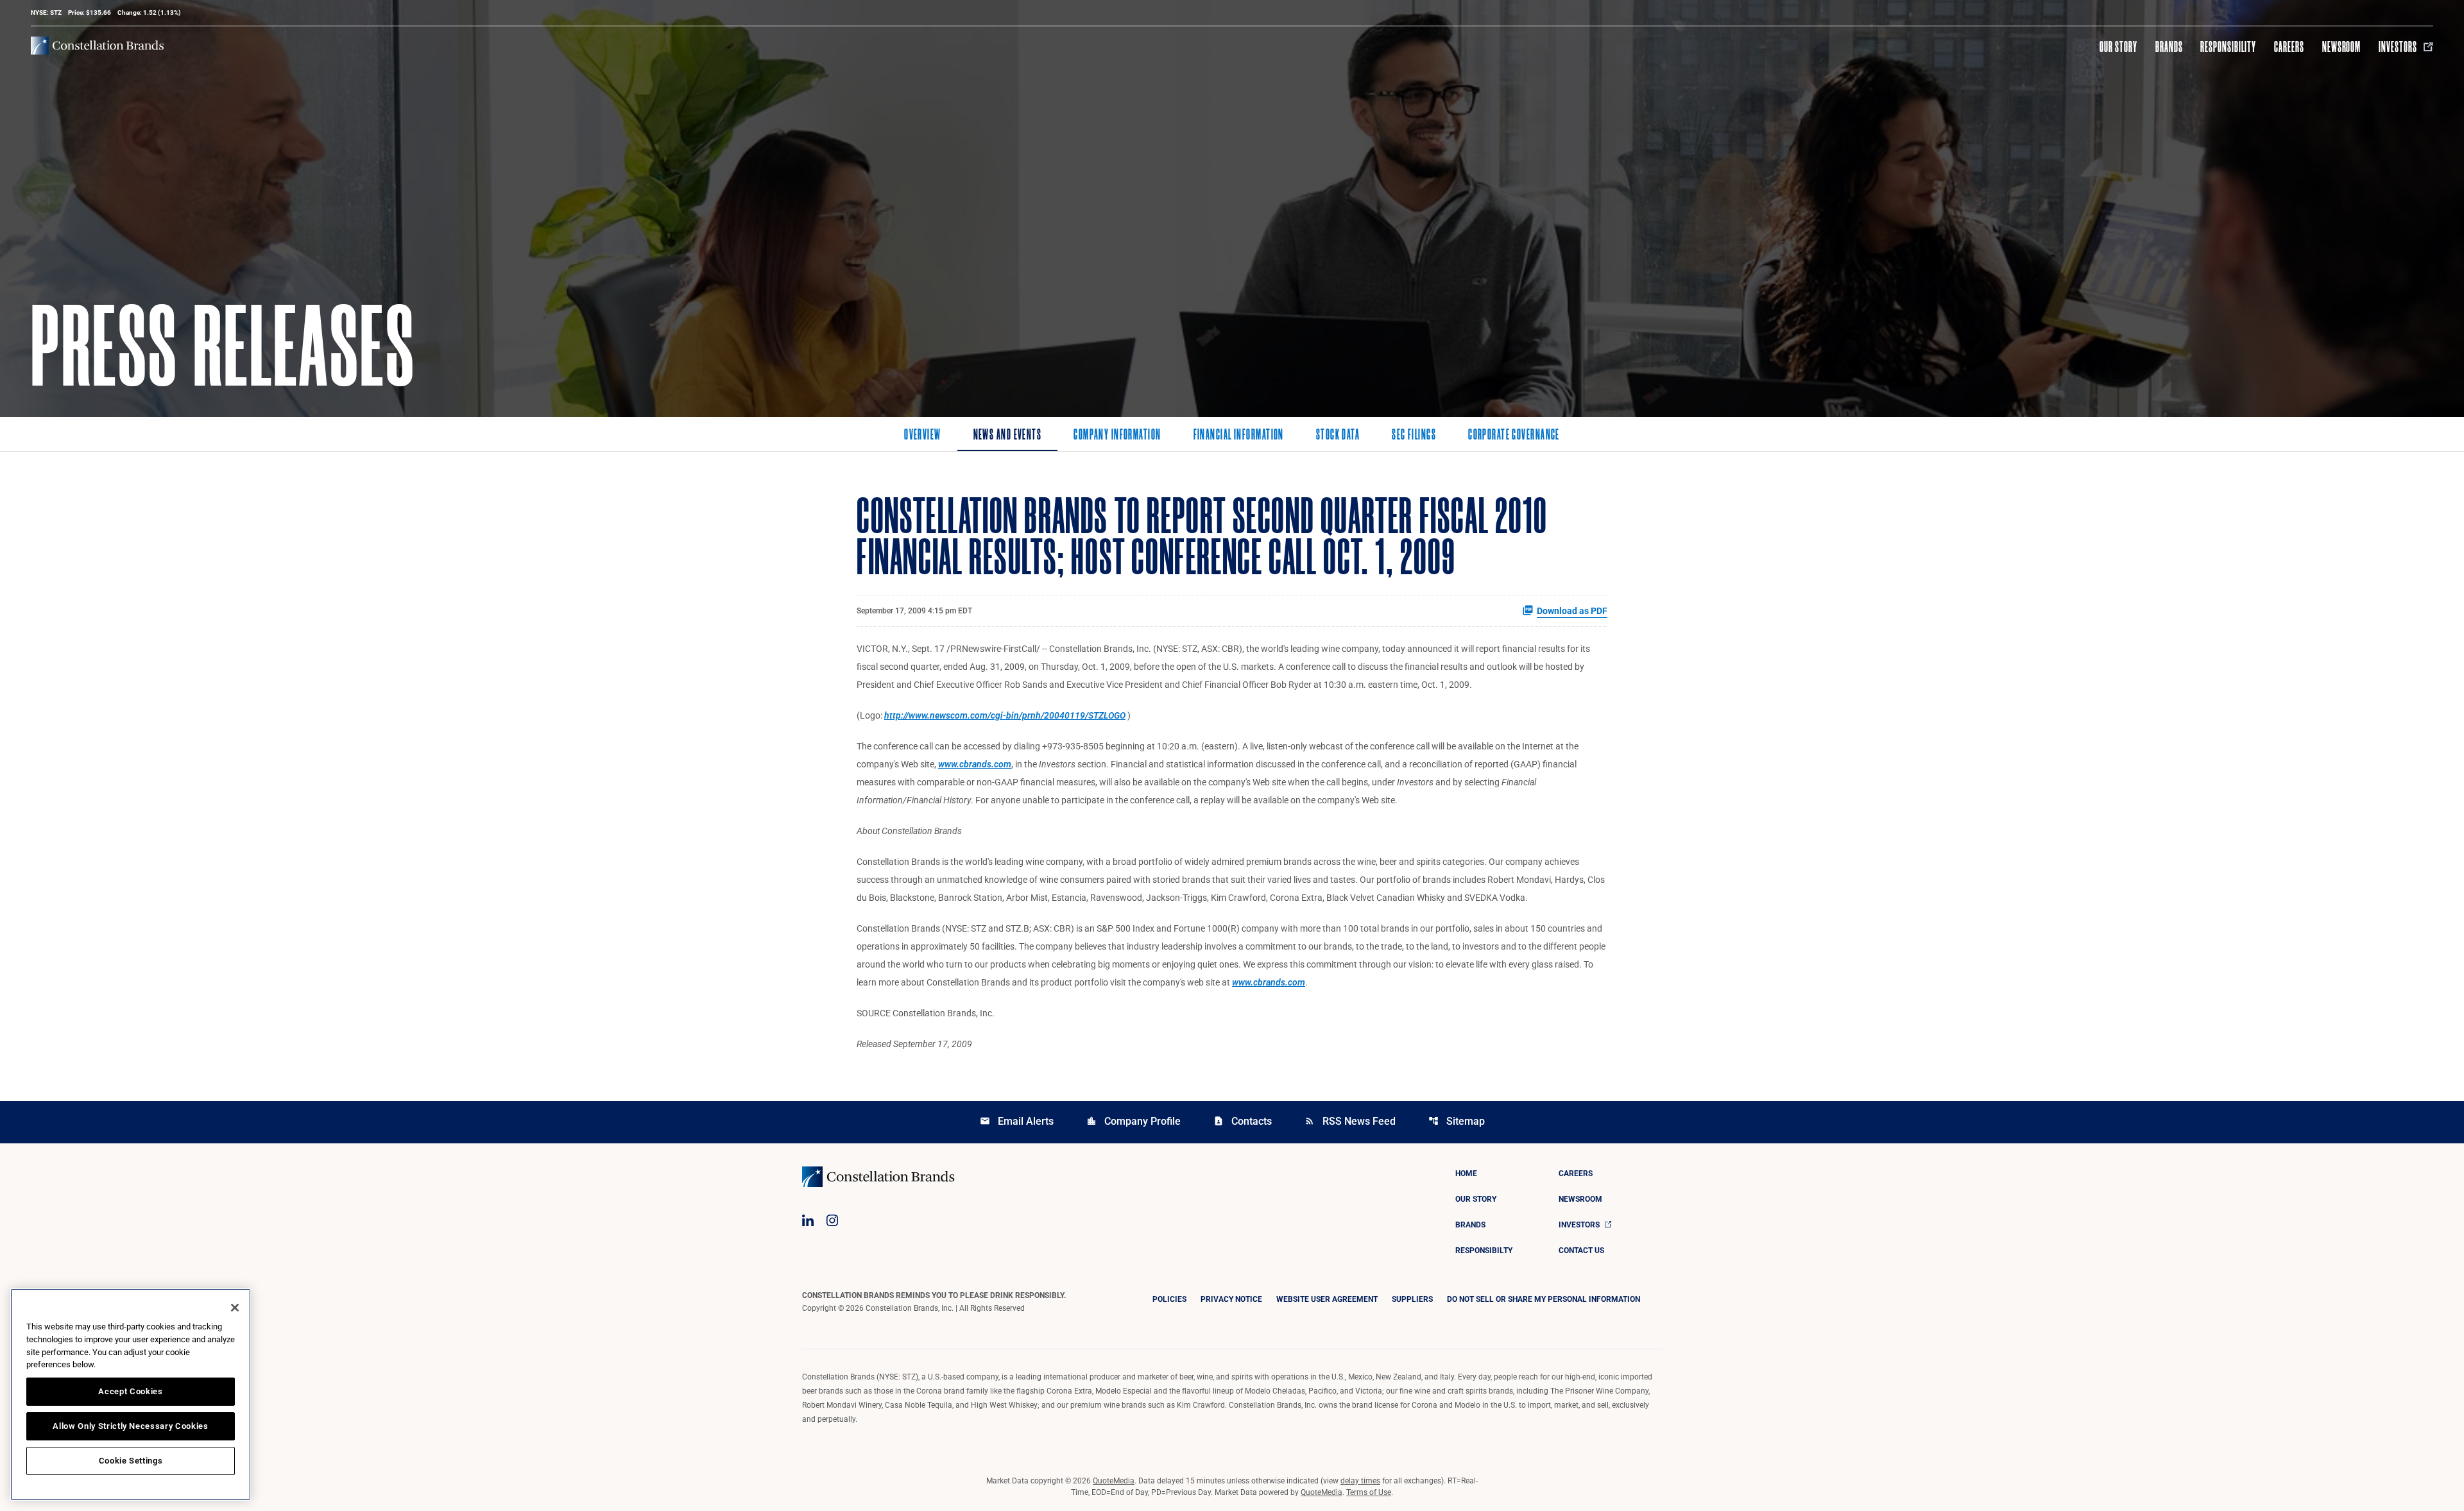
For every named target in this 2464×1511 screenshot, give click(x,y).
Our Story (2118, 47)
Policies (1169, 1299)
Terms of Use (1369, 1492)
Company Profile (1134, 1121)
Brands (2169, 47)
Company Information (1117, 436)
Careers (2289, 47)
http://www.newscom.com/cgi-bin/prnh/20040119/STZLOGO (1005, 715)
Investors (2398, 47)
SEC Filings (1414, 436)
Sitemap (1457, 1121)
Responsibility (2228, 47)
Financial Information (1239, 436)
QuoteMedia (1114, 1481)
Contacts (1243, 1121)
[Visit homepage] (97, 46)
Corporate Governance (1514, 436)
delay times (1360, 1481)
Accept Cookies (130, 1391)
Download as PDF (1572, 611)
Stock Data (1338, 436)
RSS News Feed (1350, 1121)
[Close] (235, 1308)
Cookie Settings (131, 1461)
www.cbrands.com (975, 764)
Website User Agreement (1327, 1299)
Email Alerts (1017, 1121)
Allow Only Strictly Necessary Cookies (130, 1426)
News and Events (1008, 436)
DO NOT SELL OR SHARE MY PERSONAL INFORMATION (1544, 1299)
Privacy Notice (1231, 1299)
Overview (923, 436)
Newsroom (2342, 47)
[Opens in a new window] (808, 1220)
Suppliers (1412, 1299)
